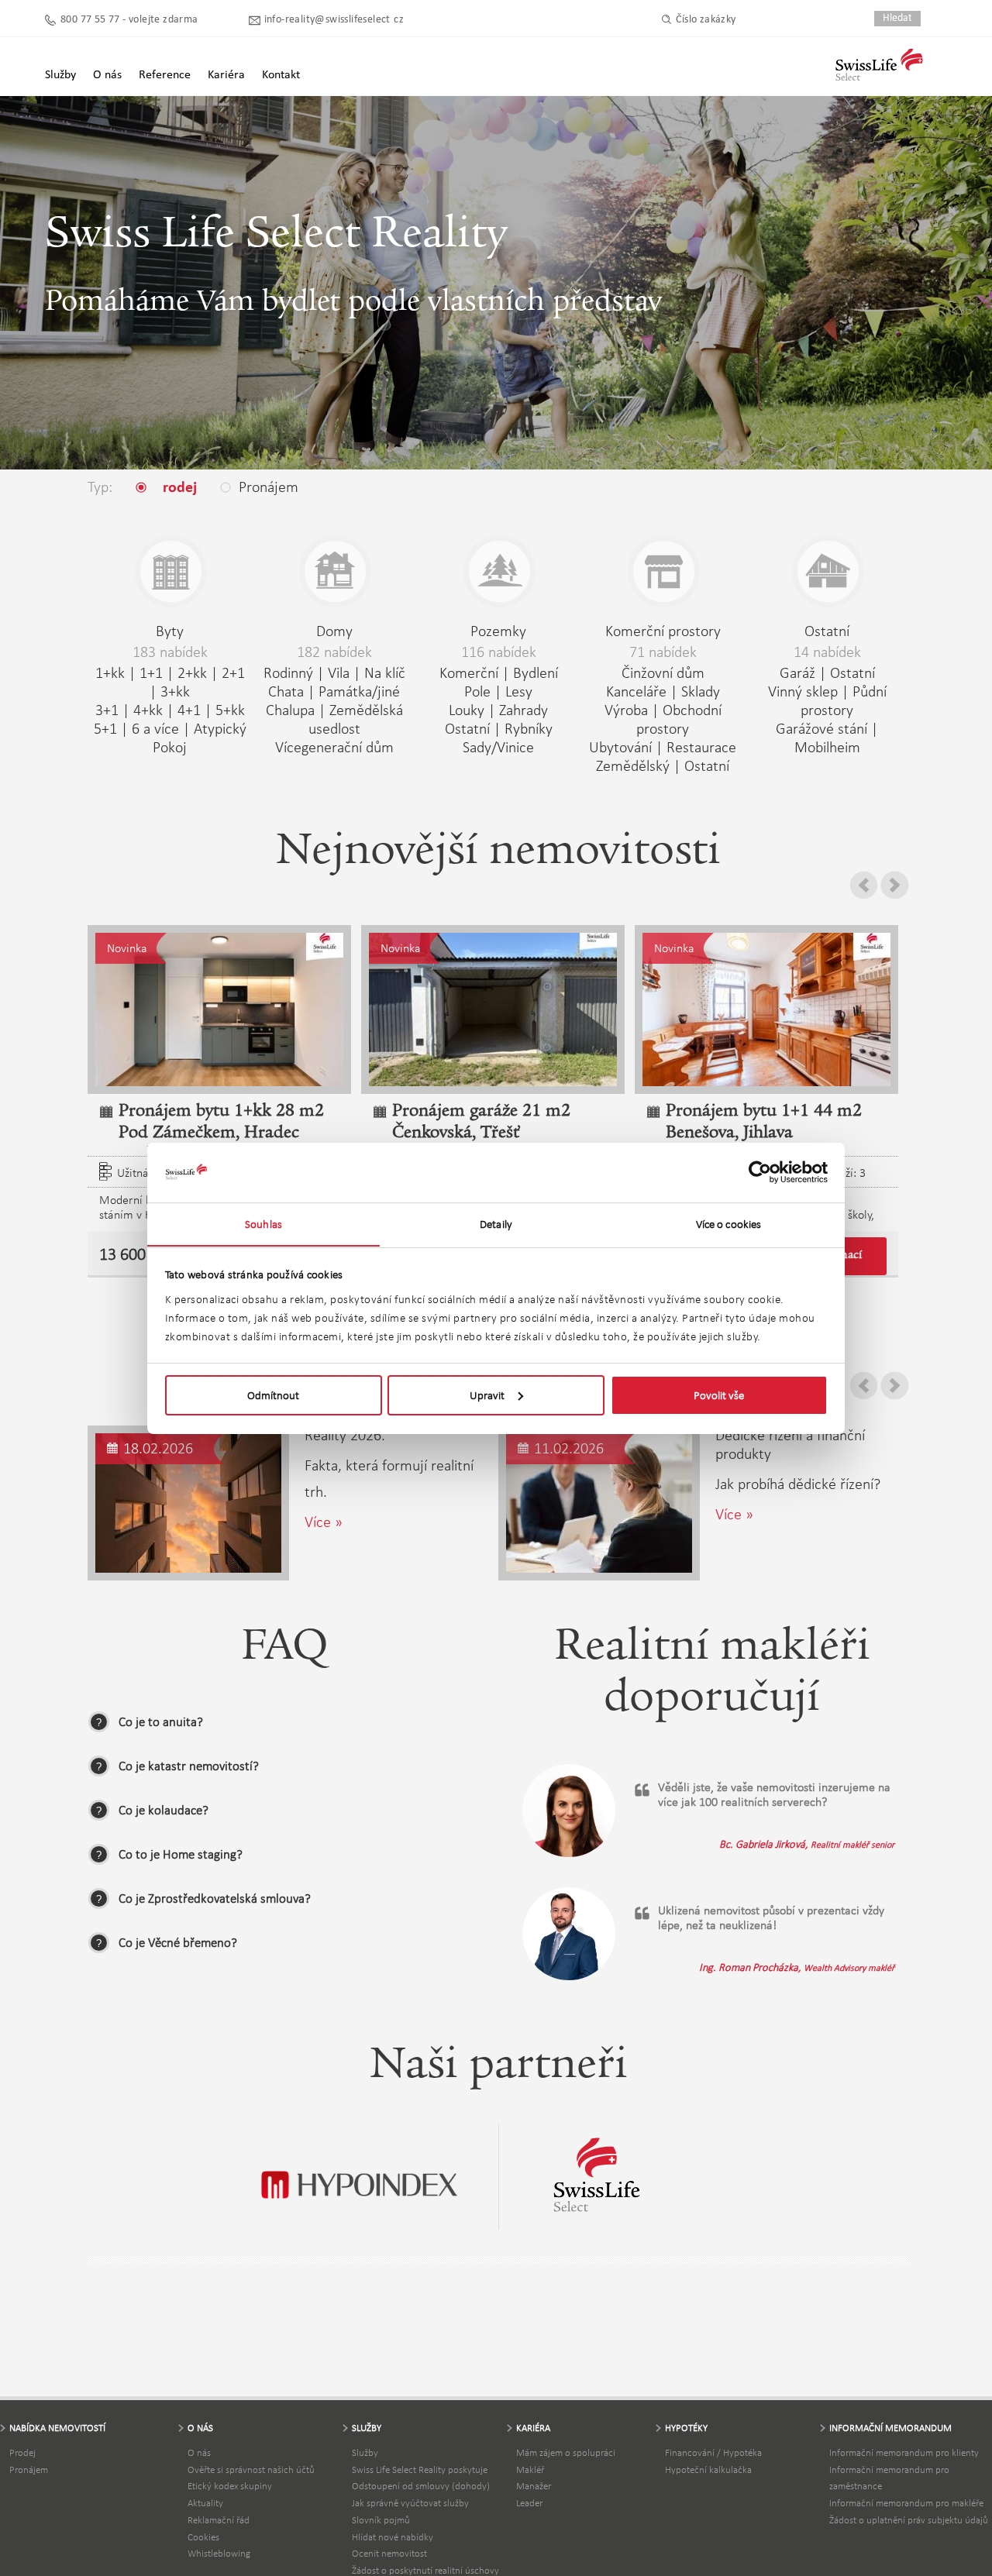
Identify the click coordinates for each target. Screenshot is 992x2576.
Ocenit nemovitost (389, 2553)
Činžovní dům (663, 672)
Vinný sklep (803, 691)
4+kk (148, 710)
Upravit (487, 1395)
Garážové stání (821, 728)
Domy (334, 631)
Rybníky (529, 728)
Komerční (469, 672)
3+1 (107, 710)
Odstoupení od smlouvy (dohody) (421, 2486)
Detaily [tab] (496, 1223)
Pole (477, 691)
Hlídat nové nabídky (393, 2537)
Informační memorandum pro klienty (904, 2452)
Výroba (626, 710)
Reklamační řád (219, 2520)
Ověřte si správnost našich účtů (251, 2469)
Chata (286, 691)
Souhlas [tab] (263, 1223)
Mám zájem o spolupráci (566, 2452)
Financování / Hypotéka (713, 2452)
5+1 (105, 728)
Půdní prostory (844, 700)
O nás (199, 2452)
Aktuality (205, 2503)
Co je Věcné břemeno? (178, 1943)
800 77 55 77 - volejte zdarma (129, 20)
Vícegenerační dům (334, 747)
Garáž (797, 672)
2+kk (192, 672)
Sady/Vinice (498, 747)
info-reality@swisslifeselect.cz (334, 20)
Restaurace (701, 747)
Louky (467, 710)
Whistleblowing (219, 2553)
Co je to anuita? (161, 1722)
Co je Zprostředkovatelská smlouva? (215, 1898)
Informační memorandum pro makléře (906, 2503)
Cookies (203, 2537)
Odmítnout (273, 1395)
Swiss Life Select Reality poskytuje (420, 2469)
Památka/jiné (359, 691)
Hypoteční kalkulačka (708, 2469)
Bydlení (536, 672)
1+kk (110, 672)
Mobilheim (827, 747)
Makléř (530, 2469)
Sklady (701, 691)
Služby (365, 2452)
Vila (339, 672)
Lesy (519, 691)
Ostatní (467, 728)
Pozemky (498, 631)
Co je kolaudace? (164, 1810)
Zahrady (524, 710)
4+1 (189, 710)
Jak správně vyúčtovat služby (410, 2503)
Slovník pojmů (381, 2520)
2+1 (233, 672)
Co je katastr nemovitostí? (189, 1766)
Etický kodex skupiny (230, 2486)
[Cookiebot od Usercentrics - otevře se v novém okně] (760, 1172)
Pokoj (170, 747)
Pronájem (29, 2469)
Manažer (534, 2486)
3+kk (175, 691)
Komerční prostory (663, 631)
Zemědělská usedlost (356, 719)
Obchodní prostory (679, 719)
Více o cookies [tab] (728, 1223)
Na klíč (385, 672)
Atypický (220, 728)
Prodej (22, 2452)
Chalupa (290, 710)
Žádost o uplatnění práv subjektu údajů (909, 2520)
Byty (170, 631)
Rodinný (288, 672)
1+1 (151, 672)
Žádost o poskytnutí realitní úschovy (425, 2570)
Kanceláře (636, 691)
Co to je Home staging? (181, 1854)
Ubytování (620, 747)
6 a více (155, 728)
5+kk (230, 710)
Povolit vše (719, 1395)
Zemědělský (633, 765)
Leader (529, 2503)
